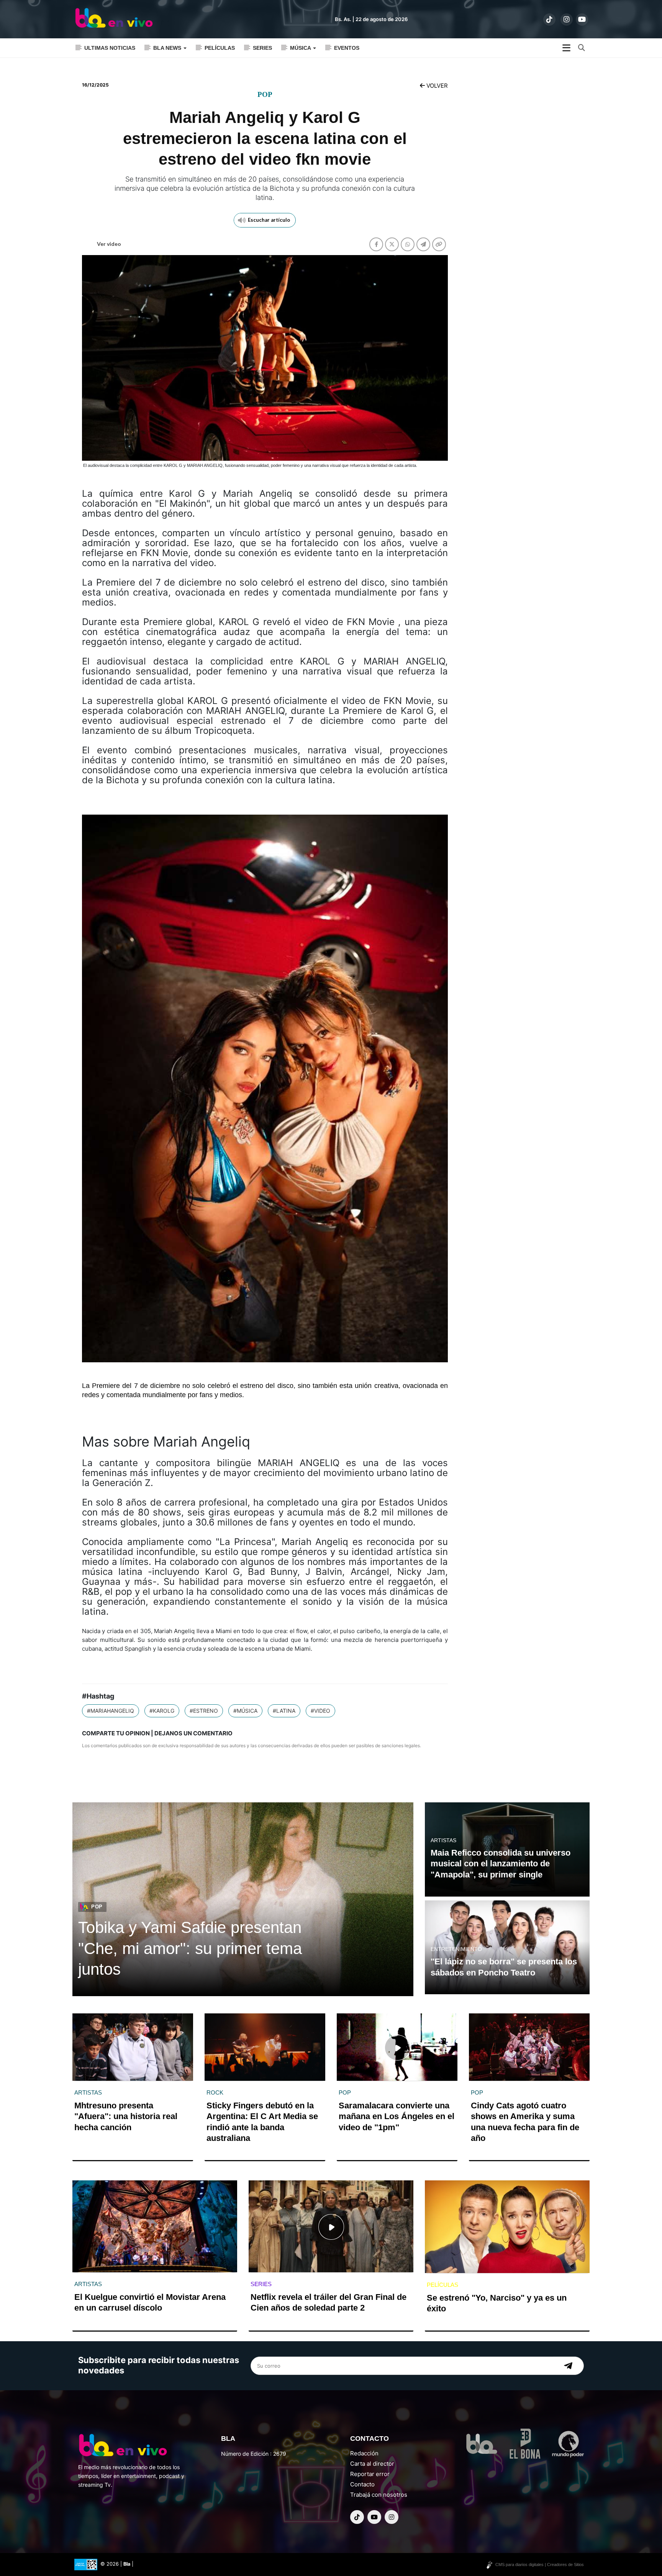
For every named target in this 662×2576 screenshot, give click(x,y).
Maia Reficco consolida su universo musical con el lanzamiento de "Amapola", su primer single (501, 1864)
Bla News (168, 48)
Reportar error (370, 2474)
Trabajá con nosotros (379, 2495)
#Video (320, 1711)
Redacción (364, 2453)
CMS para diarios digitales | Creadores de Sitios (540, 2565)
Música (301, 48)
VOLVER (436, 86)
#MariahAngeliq (111, 1711)
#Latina (284, 1711)
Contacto (362, 2484)
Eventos (347, 48)
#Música (245, 1711)
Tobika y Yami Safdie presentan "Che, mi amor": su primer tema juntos (190, 1948)
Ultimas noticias (110, 48)
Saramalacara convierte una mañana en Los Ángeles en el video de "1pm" (397, 2116)
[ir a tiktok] (549, 20)
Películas (220, 48)
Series (262, 48)
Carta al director (372, 2464)
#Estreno (204, 1711)
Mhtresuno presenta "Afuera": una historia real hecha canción (126, 2116)
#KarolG (162, 1711)
